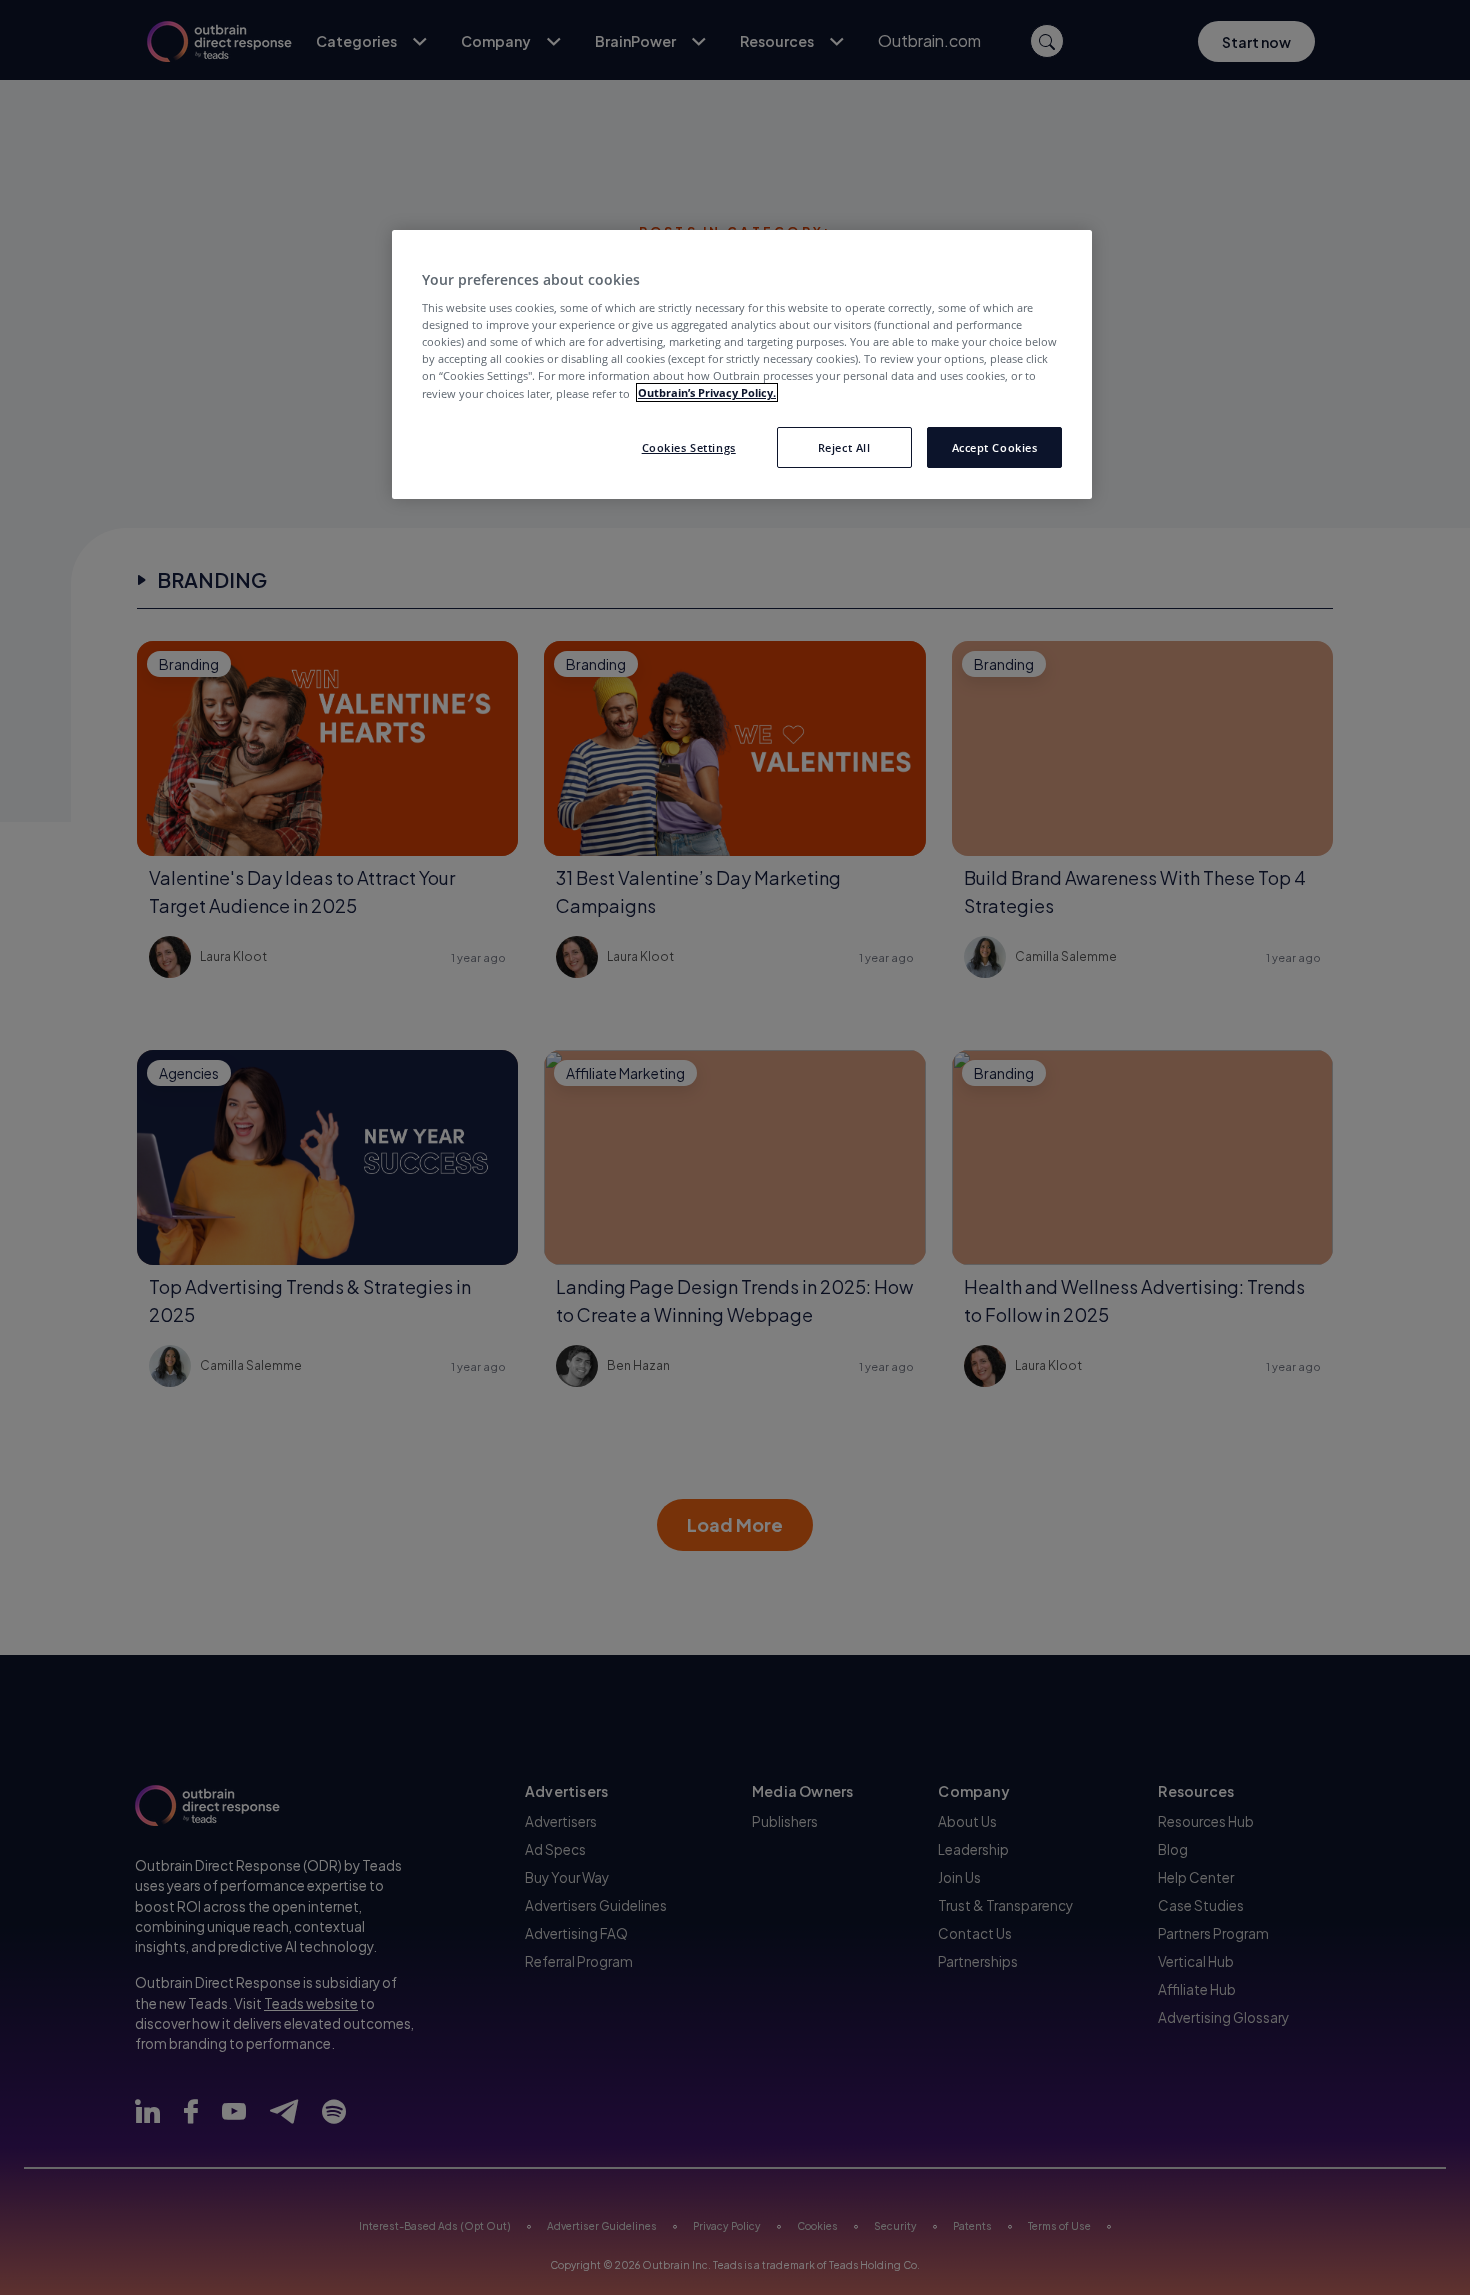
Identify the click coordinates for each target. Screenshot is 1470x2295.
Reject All (844, 446)
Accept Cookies (995, 446)
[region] (742, 365)
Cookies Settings (689, 446)
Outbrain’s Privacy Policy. (707, 392)
